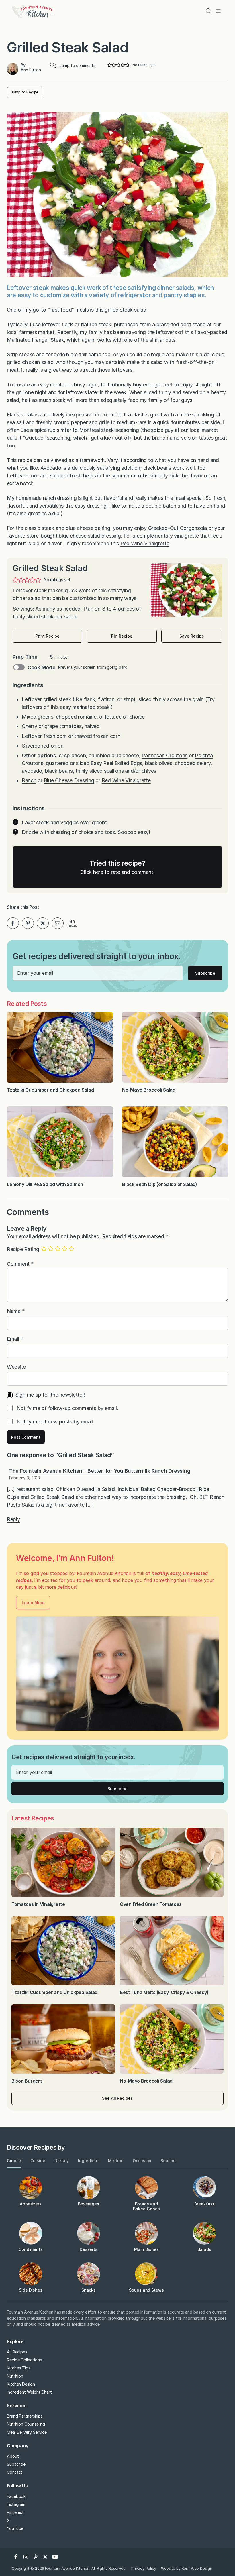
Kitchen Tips (19, 2368)
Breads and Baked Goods (146, 2206)
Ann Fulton (31, 70)
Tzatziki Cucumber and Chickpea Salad (50, 1090)
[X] (45, 2557)
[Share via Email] (58, 923)
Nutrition (15, 2376)
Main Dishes (146, 2249)
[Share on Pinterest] (28, 923)
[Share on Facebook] (13, 923)
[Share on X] (43, 923)
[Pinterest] (36, 2557)
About (13, 2456)
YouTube (15, 2528)
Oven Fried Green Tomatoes (151, 1904)
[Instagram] (26, 2557)
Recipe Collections (24, 2360)
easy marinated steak (85, 707)
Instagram (16, 2504)
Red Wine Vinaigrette (145, 543)
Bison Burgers (28, 2081)
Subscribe (205, 973)
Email (15, 1339)
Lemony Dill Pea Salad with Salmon (45, 1184)
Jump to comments (77, 66)
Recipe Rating (23, 1249)
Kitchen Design (21, 2384)
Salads (204, 2249)
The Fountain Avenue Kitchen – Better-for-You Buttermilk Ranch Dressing (100, 1471)
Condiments (31, 2249)
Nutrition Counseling (26, 2424)
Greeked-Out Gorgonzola (178, 528)
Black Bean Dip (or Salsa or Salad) (160, 1184)
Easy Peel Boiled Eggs (116, 763)
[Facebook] (16, 2557)
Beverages (89, 2204)
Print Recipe (48, 636)
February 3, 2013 (25, 1478)
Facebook (16, 2496)
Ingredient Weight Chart (29, 2392)
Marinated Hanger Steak (35, 340)
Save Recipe (192, 636)
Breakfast (204, 2204)
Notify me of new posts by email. (55, 1421)
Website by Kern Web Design (187, 2568)
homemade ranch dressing (46, 498)
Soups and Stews (146, 2290)
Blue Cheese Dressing (69, 780)
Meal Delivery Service (27, 2432)
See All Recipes (117, 2098)
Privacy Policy (144, 2568)
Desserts (89, 2249)
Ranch (29, 780)
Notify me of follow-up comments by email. (67, 1408)
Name (16, 1311)
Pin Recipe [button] (122, 636)
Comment (20, 1264)
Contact (15, 2472)
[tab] (14, 2161)
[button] (110, 65)
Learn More (33, 1603)
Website (16, 1367)
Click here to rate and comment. (117, 872)
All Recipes (17, 2352)
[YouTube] (55, 2557)
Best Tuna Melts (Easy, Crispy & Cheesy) (164, 1992)
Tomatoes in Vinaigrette (39, 1904)
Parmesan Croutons (164, 755)
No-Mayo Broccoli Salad (149, 1090)
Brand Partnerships (25, 2416)
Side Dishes (31, 2290)
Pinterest (15, 2512)
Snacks (89, 2290)
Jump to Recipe (25, 92)
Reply (13, 1519)
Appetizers (31, 2204)
